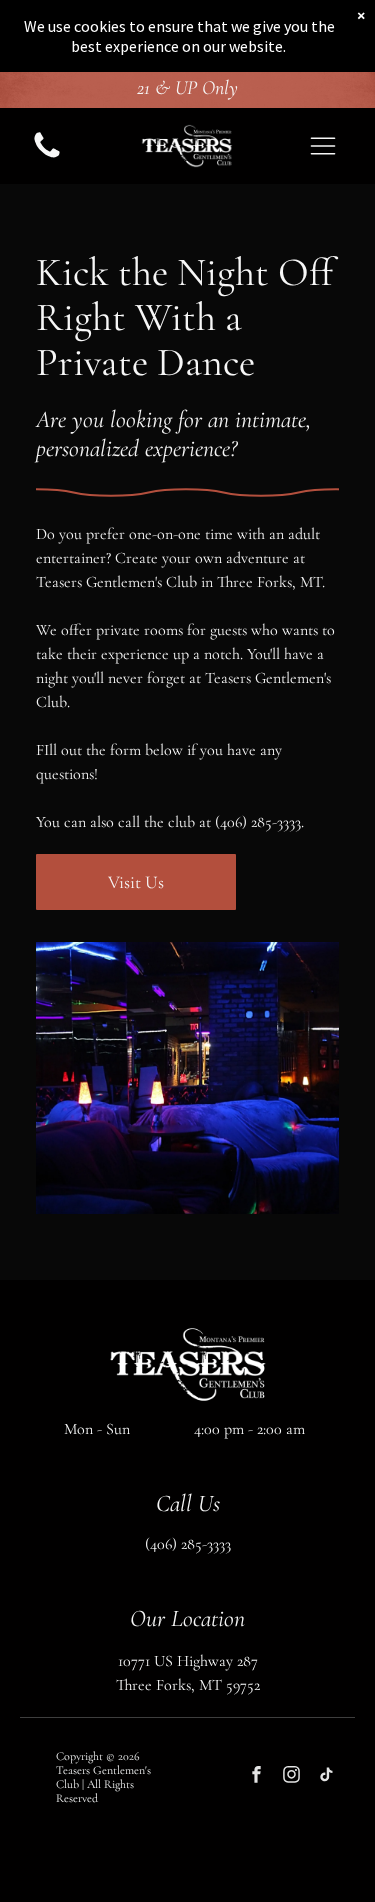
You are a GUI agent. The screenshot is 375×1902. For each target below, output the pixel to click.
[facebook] (256, 1777)
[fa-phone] (47, 157)
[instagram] (291, 1777)
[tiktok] (326, 1777)
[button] (323, 146)
